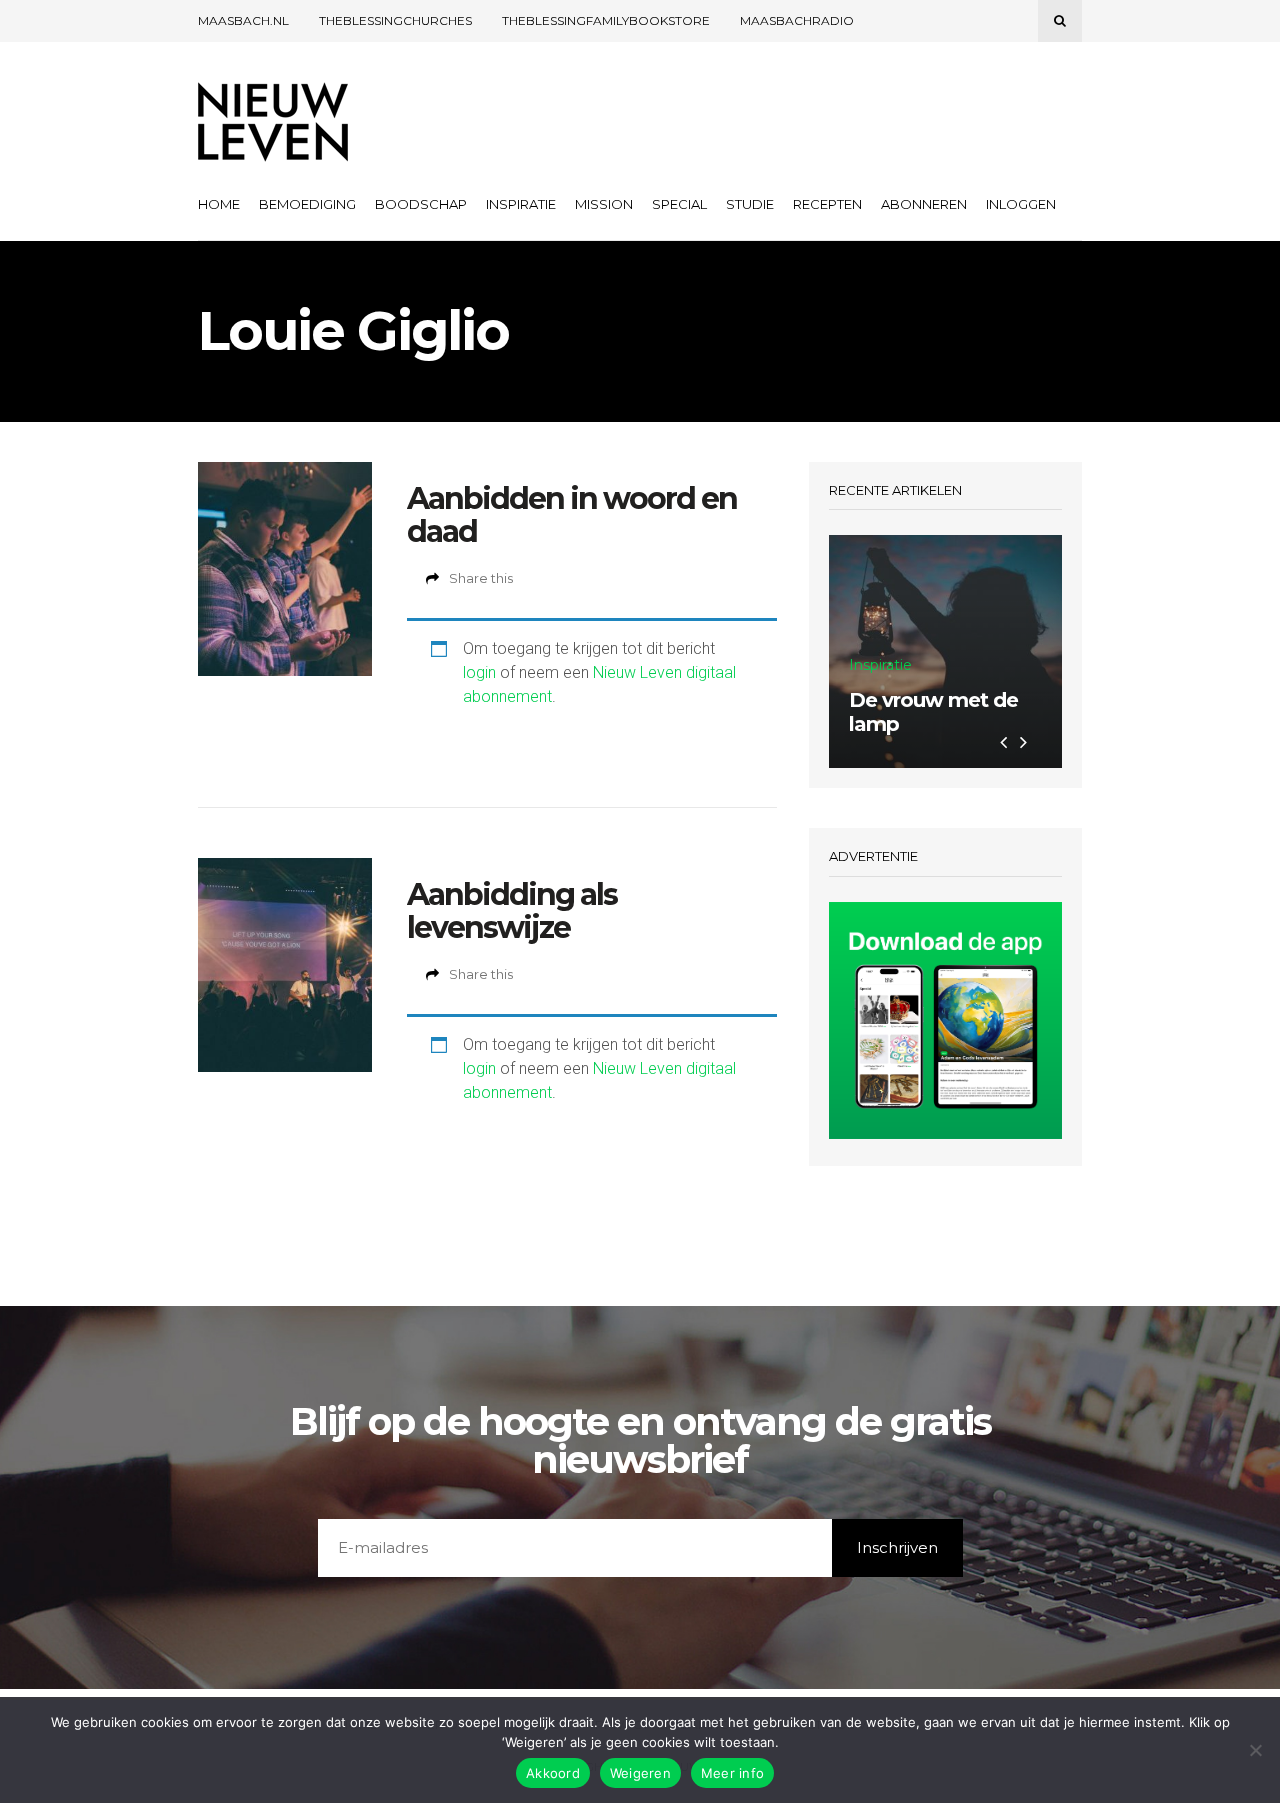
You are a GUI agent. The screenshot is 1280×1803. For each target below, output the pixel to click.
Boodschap (421, 204)
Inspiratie (521, 204)
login (479, 672)
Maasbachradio (797, 20)
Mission (604, 204)
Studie (750, 204)
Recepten (827, 204)
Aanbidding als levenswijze (512, 911)
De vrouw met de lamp (933, 712)
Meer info (732, 1773)
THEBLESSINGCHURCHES (395, 20)
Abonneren (924, 204)
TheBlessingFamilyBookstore (606, 20)
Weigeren (640, 1773)
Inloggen (1021, 204)
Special (679, 204)
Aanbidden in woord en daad (572, 515)
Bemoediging (307, 204)
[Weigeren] (1255, 1750)
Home (219, 204)
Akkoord (553, 1773)
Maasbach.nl (243, 20)
